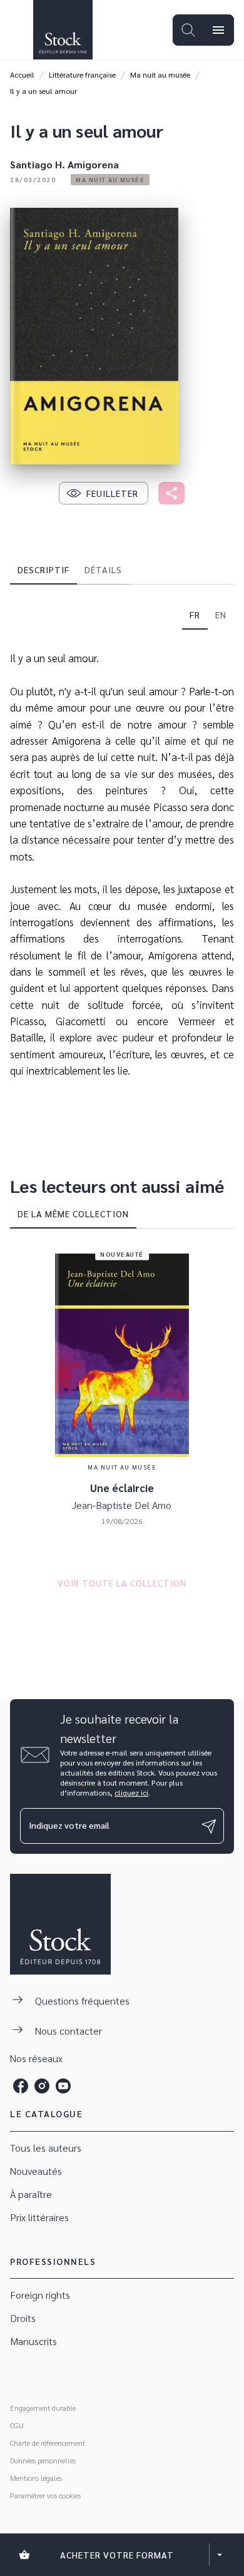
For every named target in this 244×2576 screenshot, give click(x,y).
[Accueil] (63, 30)
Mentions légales (36, 2478)
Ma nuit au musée (160, 74)
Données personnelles (43, 2460)
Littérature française (82, 74)
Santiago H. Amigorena (64, 164)
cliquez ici (131, 1792)
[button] (110, 180)
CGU (17, 2425)
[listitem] (21, 2086)
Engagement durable (43, 2408)
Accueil (22, 74)
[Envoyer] (209, 1826)
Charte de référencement (48, 2443)
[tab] (43, 570)
